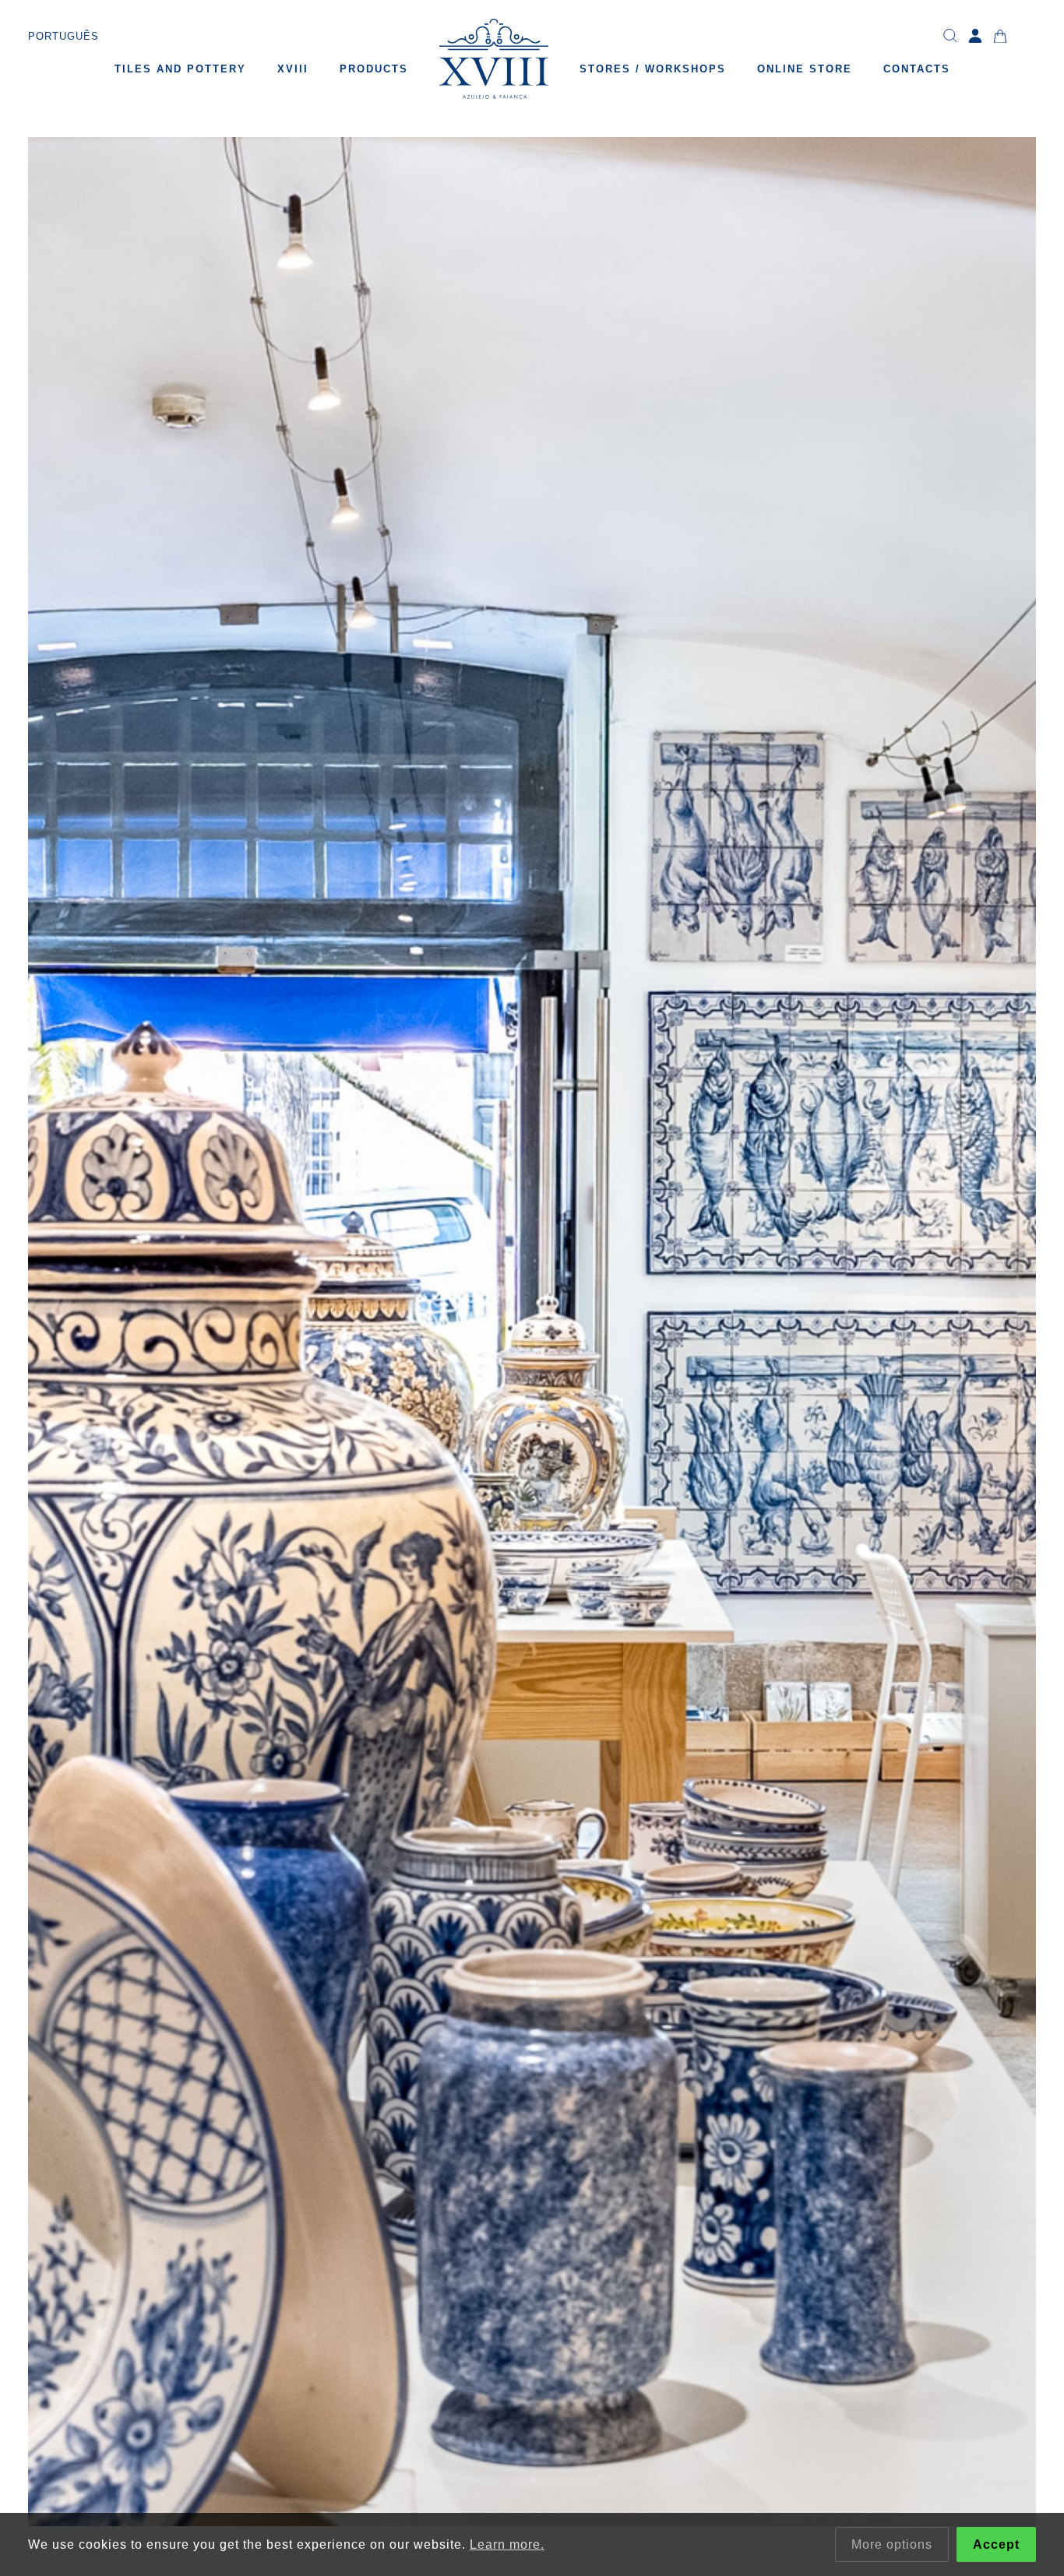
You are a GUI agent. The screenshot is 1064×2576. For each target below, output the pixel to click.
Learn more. (507, 2544)
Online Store (805, 69)
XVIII (293, 69)
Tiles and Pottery (180, 69)
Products (374, 69)
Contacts (917, 69)
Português (63, 36)
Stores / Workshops (653, 69)
